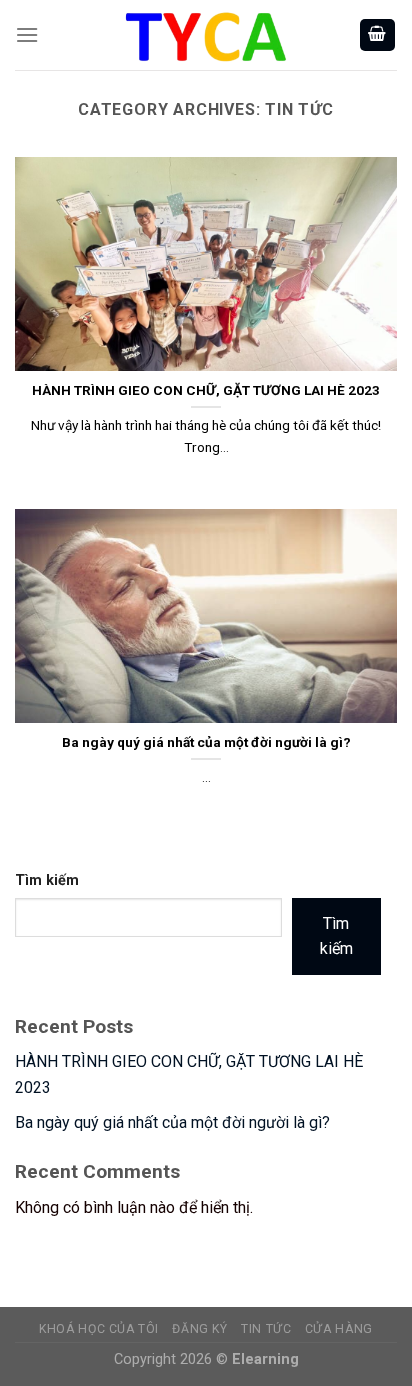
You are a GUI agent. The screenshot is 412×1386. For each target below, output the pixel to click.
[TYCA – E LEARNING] (206, 35)
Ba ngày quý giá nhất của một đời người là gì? (172, 1122)
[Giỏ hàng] (378, 35)
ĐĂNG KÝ (199, 1329)
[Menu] (27, 34)
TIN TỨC (266, 1329)
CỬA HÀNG (339, 1329)
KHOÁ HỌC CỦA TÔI (99, 1329)
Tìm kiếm (47, 880)
